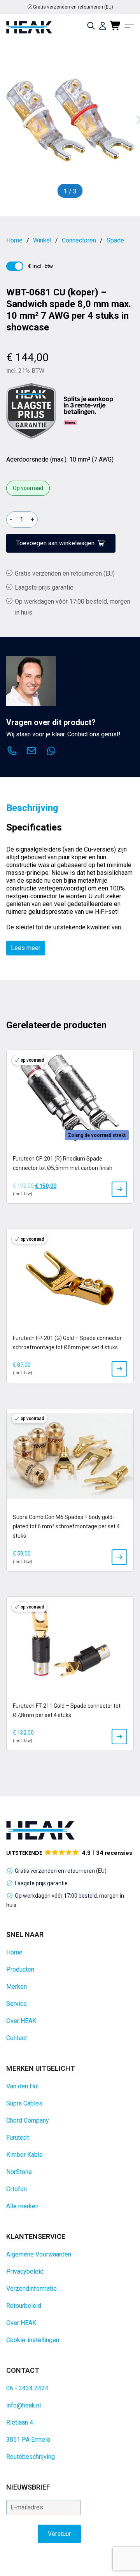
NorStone (19, 2172)
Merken (17, 1987)
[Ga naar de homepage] (29, 27)
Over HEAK (21, 2021)
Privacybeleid (25, 2271)
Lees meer (26, 948)
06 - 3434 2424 (27, 2388)
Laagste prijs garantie (44, 587)
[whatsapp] (51, 752)
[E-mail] (31, 752)
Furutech (18, 2138)
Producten (20, 1969)
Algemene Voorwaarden (39, 2254)
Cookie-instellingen (33, 2340)
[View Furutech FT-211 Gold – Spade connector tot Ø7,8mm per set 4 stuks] (119, 1737)
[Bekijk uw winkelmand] (115, 26)
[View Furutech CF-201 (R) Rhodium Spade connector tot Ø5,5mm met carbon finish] (119, 1189)
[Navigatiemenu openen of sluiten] (129, 26)
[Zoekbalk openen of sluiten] (91, 26)
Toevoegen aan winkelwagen (55, 543)
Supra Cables (24, 2103)
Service (17, 2004)
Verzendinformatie (31, 2289)
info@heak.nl (24, 2405)
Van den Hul (22, 2086)
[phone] (12, 752)
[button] (70, 1853)
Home (14, 1952)
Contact (17, 2038)
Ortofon (17, 2189)
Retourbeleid (24, 2306)
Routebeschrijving (31, 2457)
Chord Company (28, 2120)
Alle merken (22, 2206)
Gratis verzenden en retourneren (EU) (73, 7)
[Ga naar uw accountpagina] (103, 26)
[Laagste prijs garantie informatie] (31, 411)
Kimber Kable (24, 2155)
